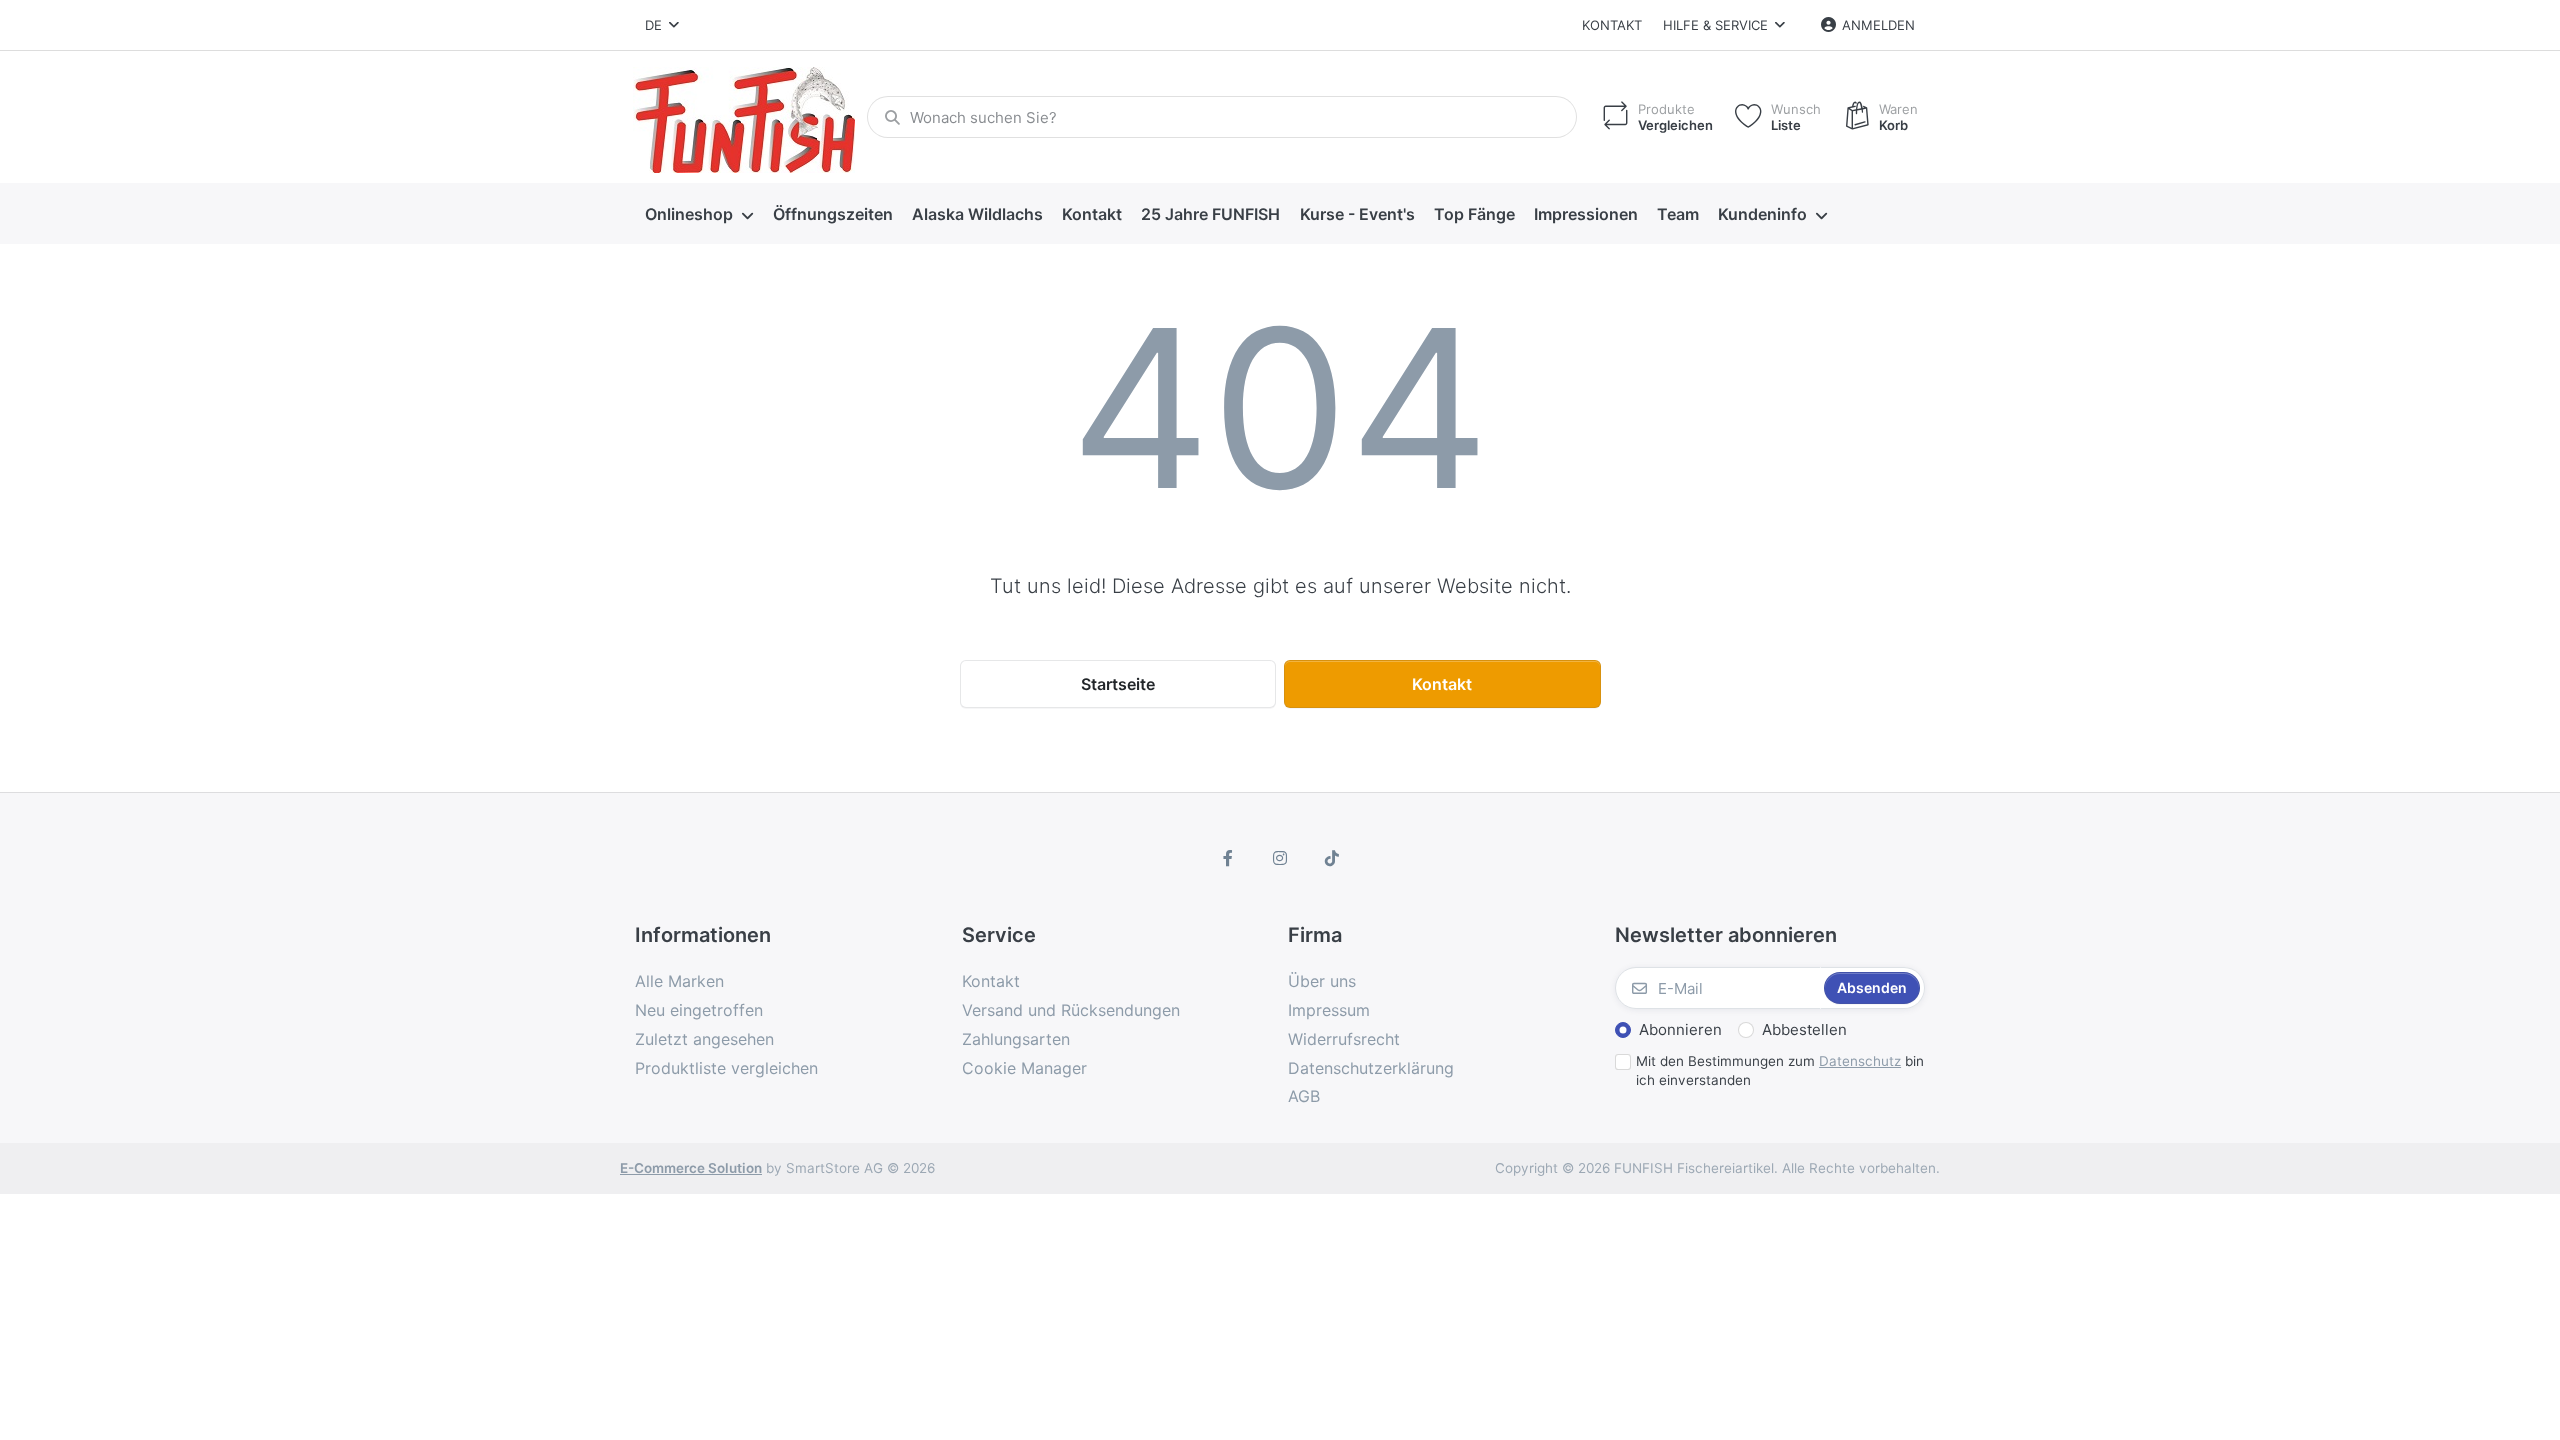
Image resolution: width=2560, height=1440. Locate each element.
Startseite (1118, 684)
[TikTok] (1332, 858)
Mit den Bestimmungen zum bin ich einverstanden (1780, 1070)
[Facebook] (1229, 858)
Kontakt (1612, 25)
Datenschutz (1860, 1061)
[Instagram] (1280, 858)
